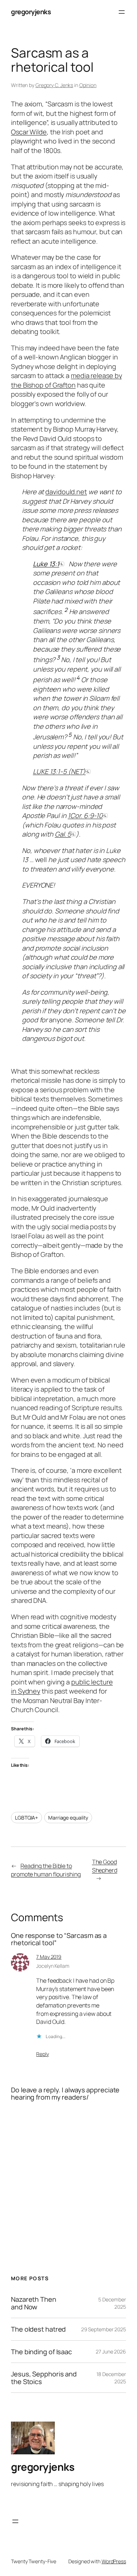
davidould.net (66, 492)
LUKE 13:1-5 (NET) (59, 771)
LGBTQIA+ (26, 1818)
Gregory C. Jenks (54, 85)
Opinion (88, 85)
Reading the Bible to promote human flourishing (46, 1870)
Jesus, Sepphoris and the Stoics (44, 2378)
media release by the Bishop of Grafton (66, 380)
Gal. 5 (63, 834)
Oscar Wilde (29, 132)
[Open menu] (122, 12)
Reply (43, 2054)
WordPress (114, 2561)
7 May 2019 (49, 1957)
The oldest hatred (38, 2329)
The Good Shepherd (105, 1866)
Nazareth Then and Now (34, 2303)
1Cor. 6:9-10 (85, 815)
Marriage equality (68, 1818)
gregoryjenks (31, 12)
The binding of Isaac (41, 2352)
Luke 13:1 (46, 564)
